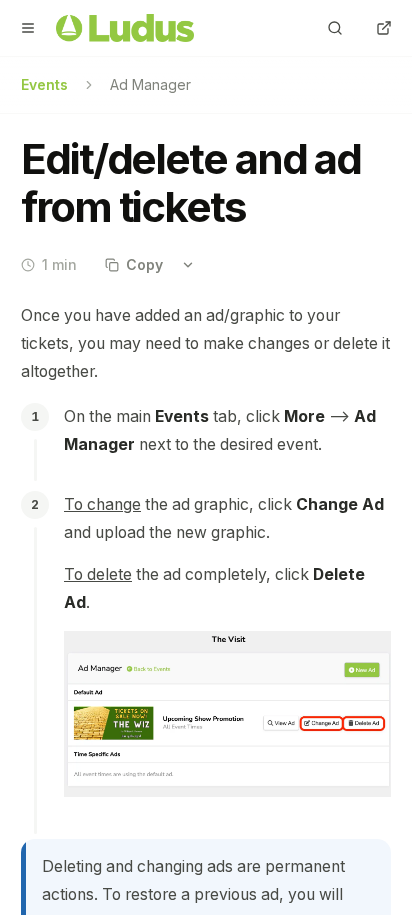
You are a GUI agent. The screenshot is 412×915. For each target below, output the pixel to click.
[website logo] (125, 28)
